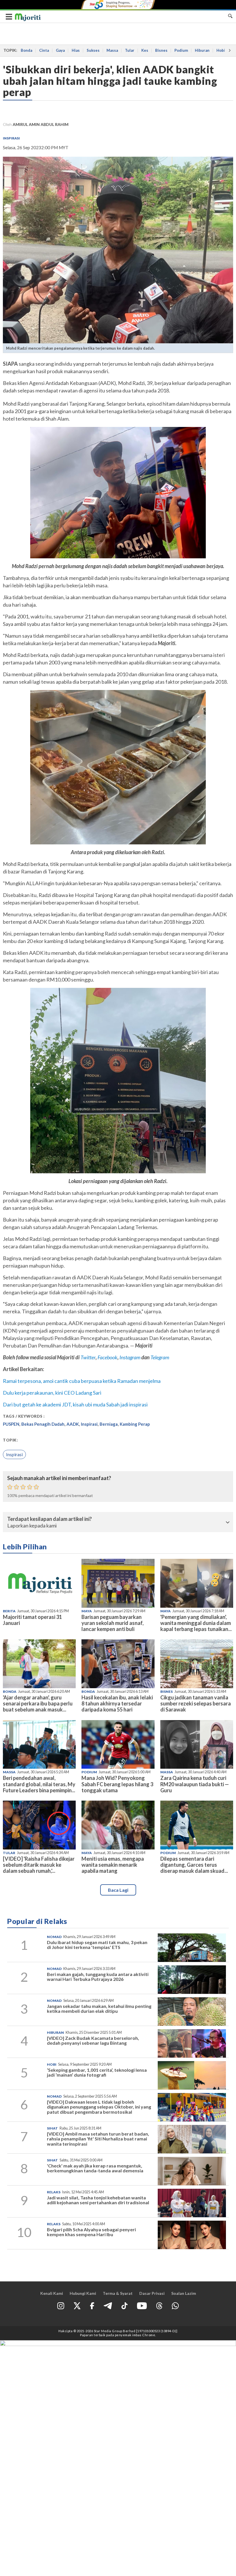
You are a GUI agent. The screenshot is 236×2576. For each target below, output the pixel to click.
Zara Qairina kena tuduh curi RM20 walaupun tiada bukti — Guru (195, 1784)
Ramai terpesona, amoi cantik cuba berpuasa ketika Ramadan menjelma (82, 1381)
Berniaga (109, 1424)
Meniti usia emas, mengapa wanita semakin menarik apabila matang (113, 1865)
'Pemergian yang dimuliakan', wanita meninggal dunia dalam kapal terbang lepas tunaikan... (196, 1623)
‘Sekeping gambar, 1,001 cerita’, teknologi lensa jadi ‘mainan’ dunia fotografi (97, 2072)
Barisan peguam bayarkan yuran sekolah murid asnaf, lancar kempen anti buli (113, 1623)
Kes (145, 50)
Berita (9, 1611)
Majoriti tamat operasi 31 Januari (32, 1620)
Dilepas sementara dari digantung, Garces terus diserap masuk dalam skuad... (194, 1865)
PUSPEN (11, 1424)
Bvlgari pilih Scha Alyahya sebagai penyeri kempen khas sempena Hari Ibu (91, 2232)
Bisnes (161, 50)
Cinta (44, 50)
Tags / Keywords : (24, 1416)
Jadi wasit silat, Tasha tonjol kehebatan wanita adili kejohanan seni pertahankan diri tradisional (98, 2200)
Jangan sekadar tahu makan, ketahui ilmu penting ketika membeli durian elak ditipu (99, 2009)
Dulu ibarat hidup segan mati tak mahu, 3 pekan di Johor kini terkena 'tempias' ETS (97, 1945)
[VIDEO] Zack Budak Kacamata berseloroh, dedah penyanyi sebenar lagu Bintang (93, 2041)
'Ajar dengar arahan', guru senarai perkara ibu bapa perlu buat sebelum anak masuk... (38, 1703)
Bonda (26, 50)
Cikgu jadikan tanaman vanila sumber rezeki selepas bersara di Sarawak (196, 1703)
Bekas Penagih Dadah (43, 1424)
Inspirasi (11, 138)
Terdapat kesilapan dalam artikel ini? (50, 1519)
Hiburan (202, 50)
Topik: (10, 1440)
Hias (76, 50)
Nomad (54, 1937)
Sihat (52, 2128)
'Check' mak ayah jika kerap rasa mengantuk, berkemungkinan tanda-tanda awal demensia (95, 2168)
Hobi (221, 50)
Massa (112, 50)
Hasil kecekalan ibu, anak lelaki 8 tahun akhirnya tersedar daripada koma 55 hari (117, 1703)
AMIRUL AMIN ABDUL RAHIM (41, 124)
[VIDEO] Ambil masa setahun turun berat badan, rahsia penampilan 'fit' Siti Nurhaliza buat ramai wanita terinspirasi (98, 2139)
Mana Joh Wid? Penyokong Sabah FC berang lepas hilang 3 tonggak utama (117, 1784)
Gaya (60, 50)
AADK (73, 1424)
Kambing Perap (135, 1424)
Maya (87, 1611)
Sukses (93, 50)
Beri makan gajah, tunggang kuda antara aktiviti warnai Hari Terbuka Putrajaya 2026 (98, 1977)
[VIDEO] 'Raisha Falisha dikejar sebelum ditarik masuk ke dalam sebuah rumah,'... (39, 1865)
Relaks (54, 2192)
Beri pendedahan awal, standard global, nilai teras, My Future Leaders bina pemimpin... (39, 1784)
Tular (130, 50)
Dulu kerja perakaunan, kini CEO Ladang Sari (52, 1393)
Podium (181, 50)
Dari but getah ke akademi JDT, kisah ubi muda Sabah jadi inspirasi (75, 1404)
